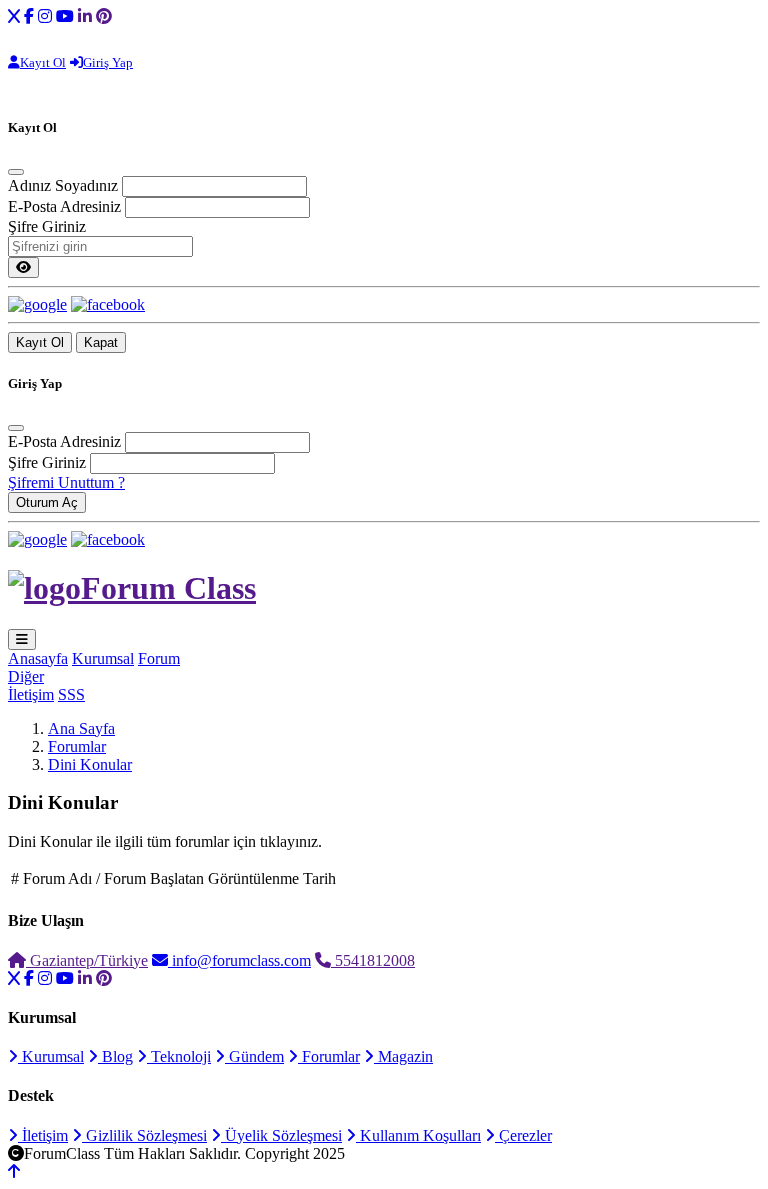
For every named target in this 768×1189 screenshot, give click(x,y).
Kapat (101, 342)
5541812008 (373, 960)
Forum (159, 658)
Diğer (26, 676)
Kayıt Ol (40, 342)
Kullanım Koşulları (418, 1135)
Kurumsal (103, 658)
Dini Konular (90, 764)
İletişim (31, 694)
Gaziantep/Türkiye (87, 960)
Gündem (254, 1056)
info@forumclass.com (239, 960)
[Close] (16, 172)
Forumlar (77, 746)
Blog (115, 1056)
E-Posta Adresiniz (64, 206)
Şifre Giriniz (47, 226)
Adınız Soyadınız (63, 185)
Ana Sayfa (81, 728)
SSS (71, 694)
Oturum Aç (47, 502)
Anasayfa (38, 658)
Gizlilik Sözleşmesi (144, 1135)
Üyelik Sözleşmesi (281, 1135)
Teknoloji (179, 1056)
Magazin (403, 1056)
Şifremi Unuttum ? (66, 482)
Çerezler (523, 1135)
